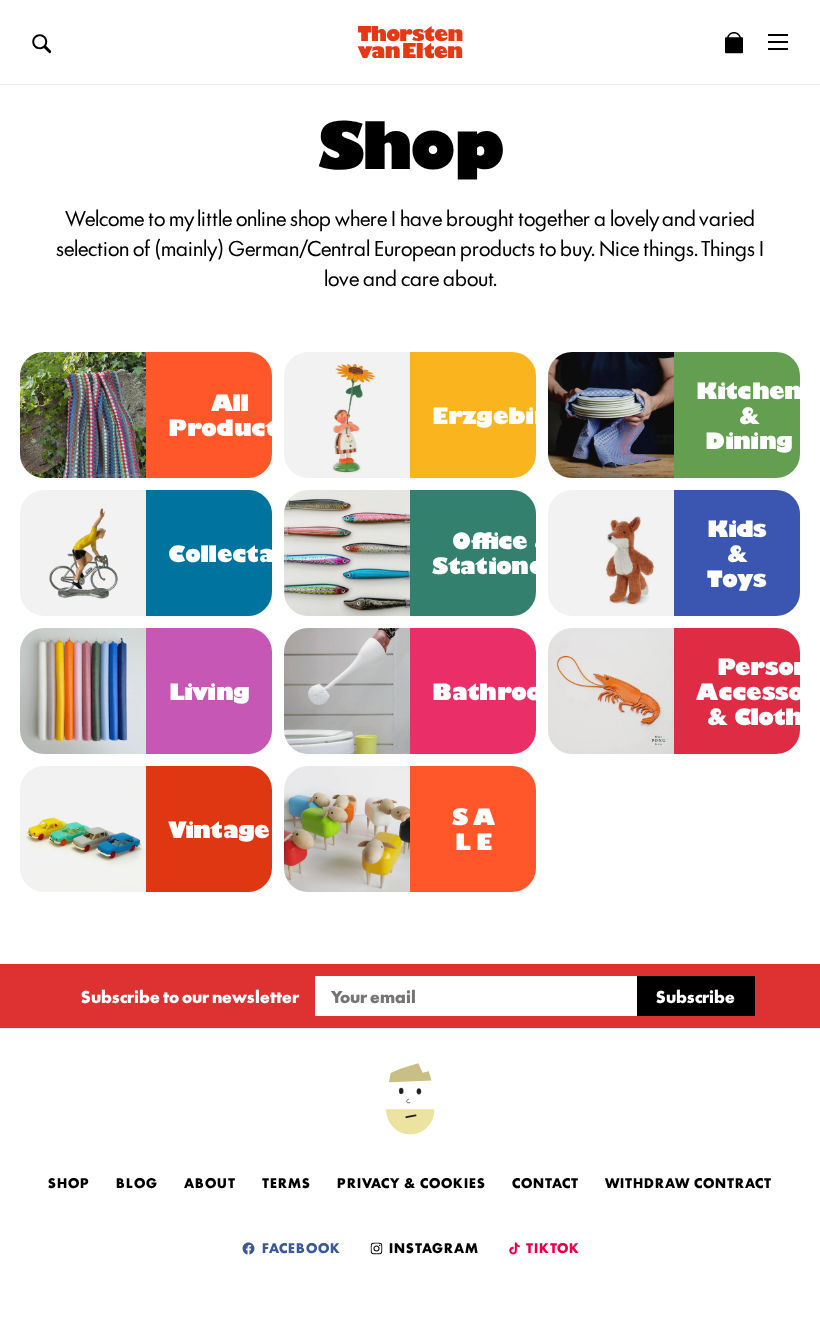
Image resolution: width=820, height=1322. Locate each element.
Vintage (218, 829)
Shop (69, 1182)
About (210, 1182)
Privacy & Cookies (411, 1182)
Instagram (432, 1247)
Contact (545, 1182)
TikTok (551, 1247)
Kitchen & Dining (748, 415)
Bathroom (500, 691)
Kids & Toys (736, 553)
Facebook (299, 1247)
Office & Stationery (503, 553)
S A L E (473, 829)
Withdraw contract (688, 1182)
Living (209, 691)
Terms (286, 1182)
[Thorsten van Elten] (410, 42)
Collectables (248, 553)
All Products (229, 415)
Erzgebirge (505, 415)
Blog (137, 1182)
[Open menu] (778, 42)
